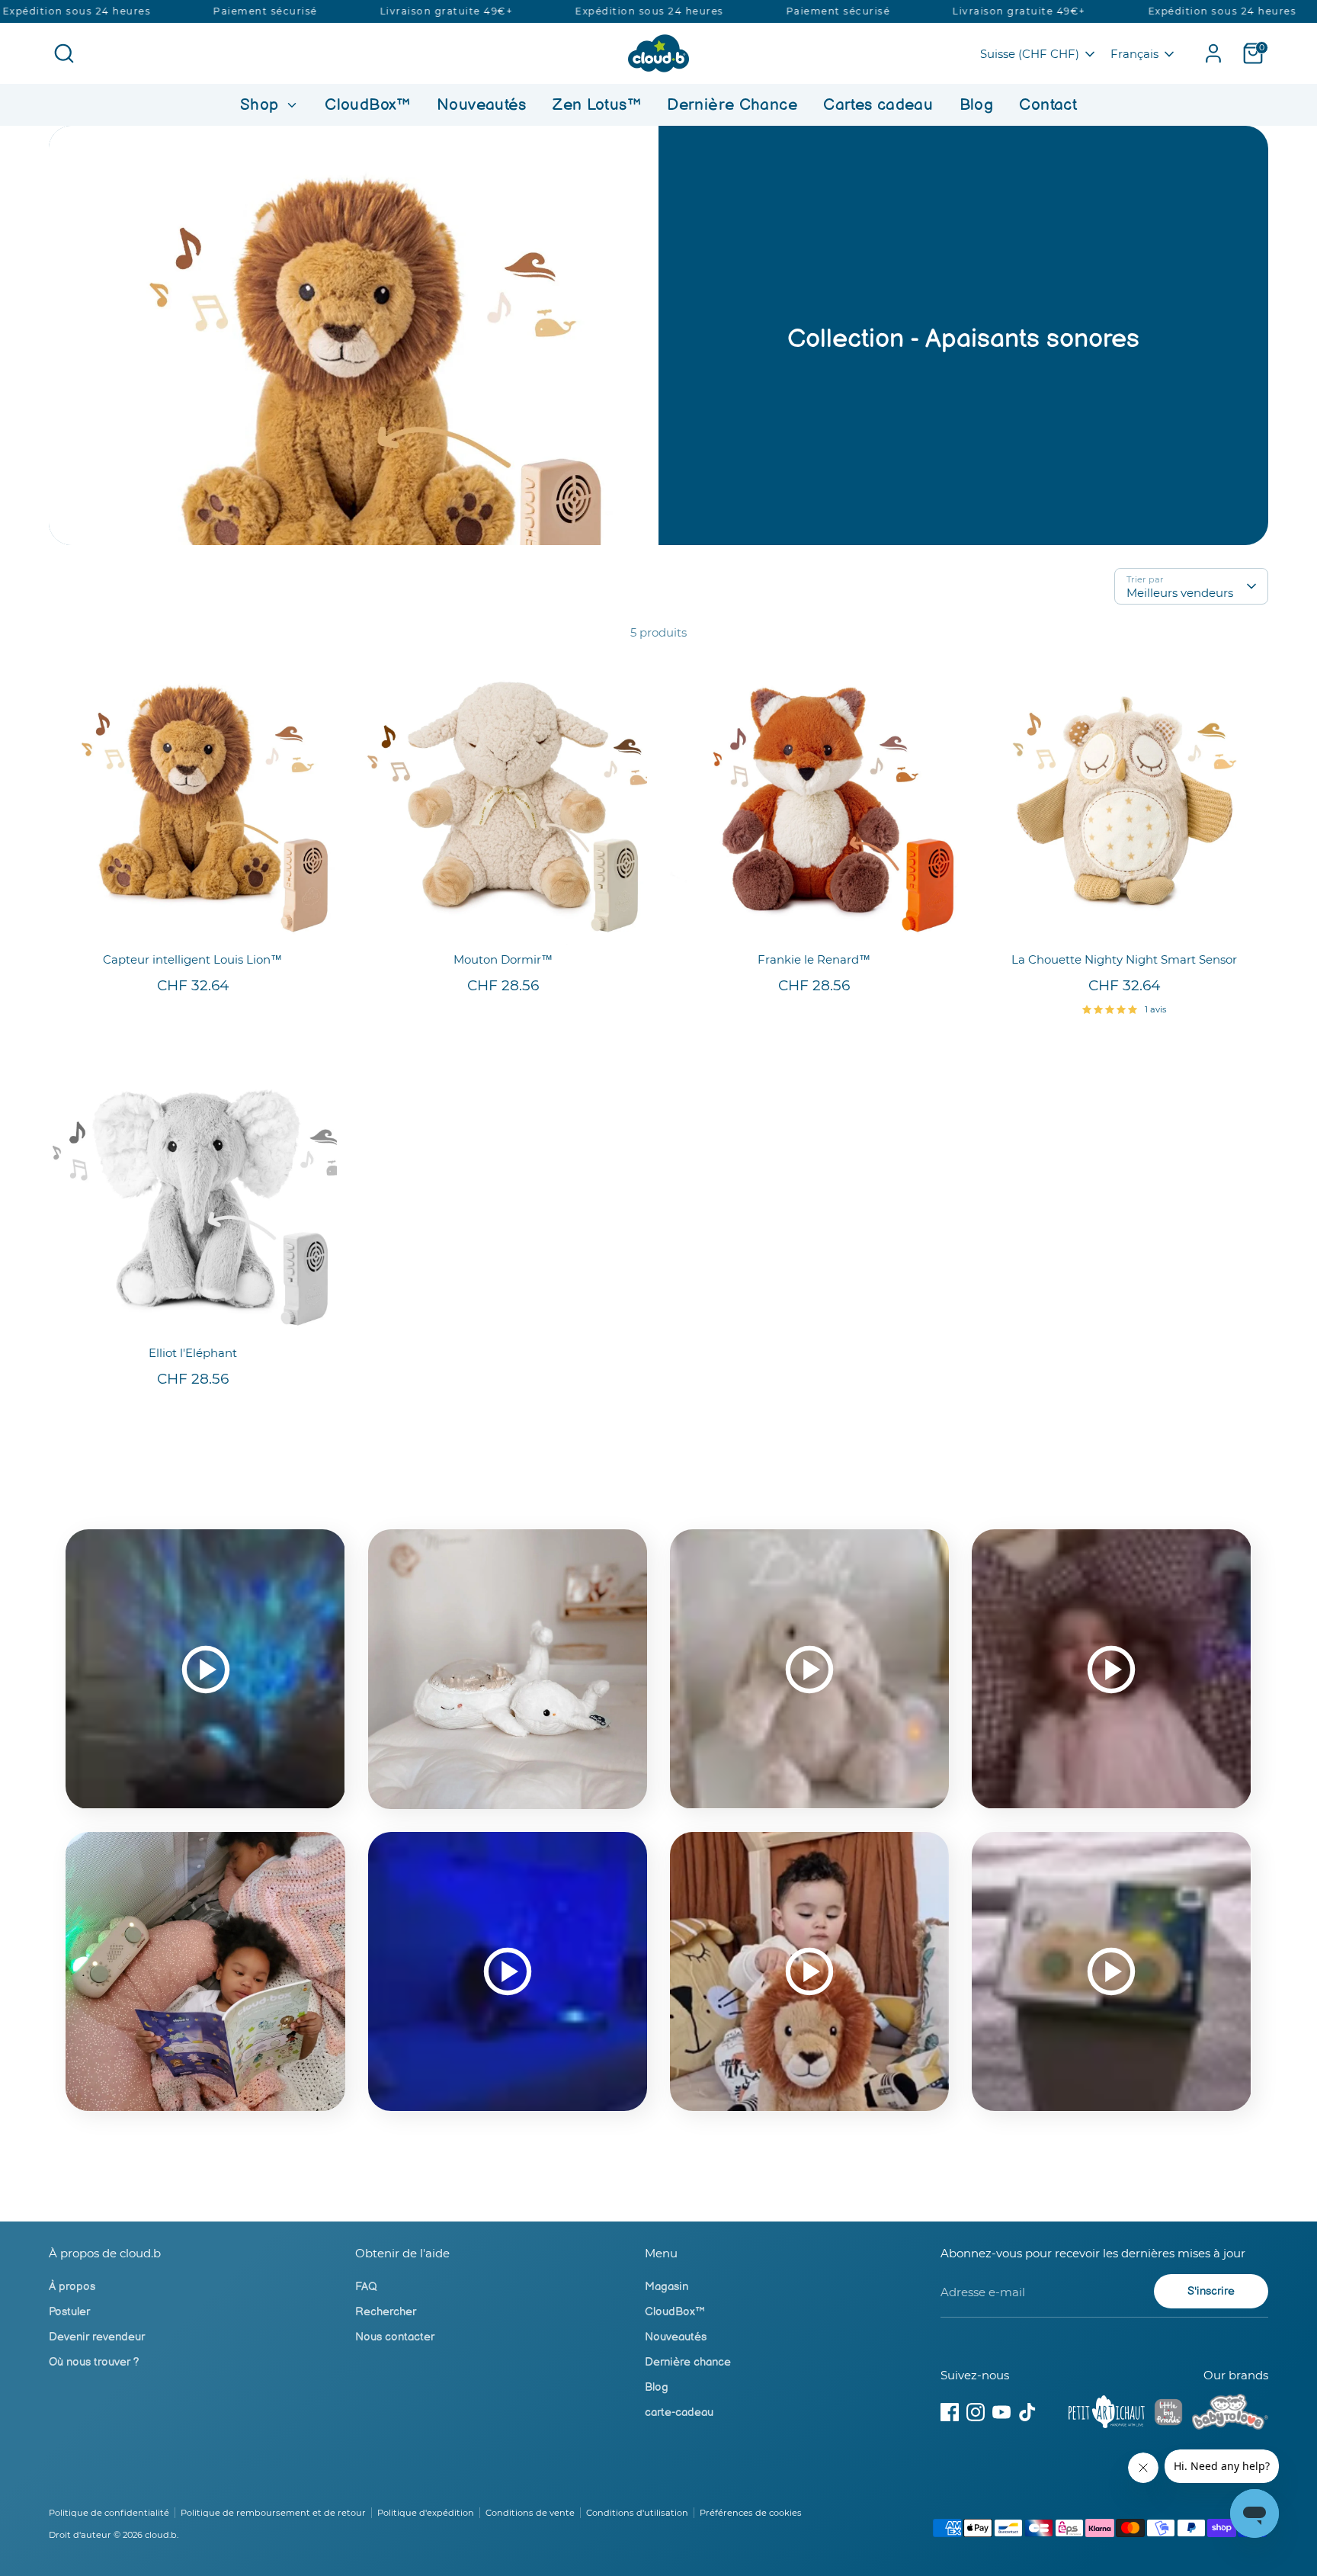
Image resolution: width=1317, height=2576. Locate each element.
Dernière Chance (732, 105)
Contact (1048, 105)
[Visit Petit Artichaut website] (1107, 2414)
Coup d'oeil (193, 921)
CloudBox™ (367, 105)
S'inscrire (1211, 2291)
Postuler (69, 2312)
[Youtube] (1001, 2412)
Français (1134, 54)
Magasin (667, 2287)
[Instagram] (976, 2412)
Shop (262, 105)
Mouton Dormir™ (503, 959)
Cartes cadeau (878, 105)
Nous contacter (395, 2337)
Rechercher (386, 2312)
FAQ (366, 2287)
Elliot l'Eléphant (193, 1353)
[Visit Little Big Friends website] (1168, 2415)
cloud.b (161, 2535)
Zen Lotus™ (597, 105)
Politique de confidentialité (109, 2513)
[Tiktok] (1027, 2412)
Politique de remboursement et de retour (273, 2513)
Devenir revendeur (97, 2337)
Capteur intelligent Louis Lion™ (192, 959)
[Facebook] (950, 2412)
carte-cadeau (679, 2412)
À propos (72, 2287)
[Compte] (1213, 53)
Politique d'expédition (426, 2513)
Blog (977, 105)
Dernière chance (688, 2362)
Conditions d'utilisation (637, 2513)
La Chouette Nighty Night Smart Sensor (1124, 959)
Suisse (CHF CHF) (1030, 54)
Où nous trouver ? (94, 2362)
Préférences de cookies (751, 2513)
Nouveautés (482, 105)
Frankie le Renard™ (814, 959)
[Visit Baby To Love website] (1230, 2414)
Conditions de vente (530, 2513)
